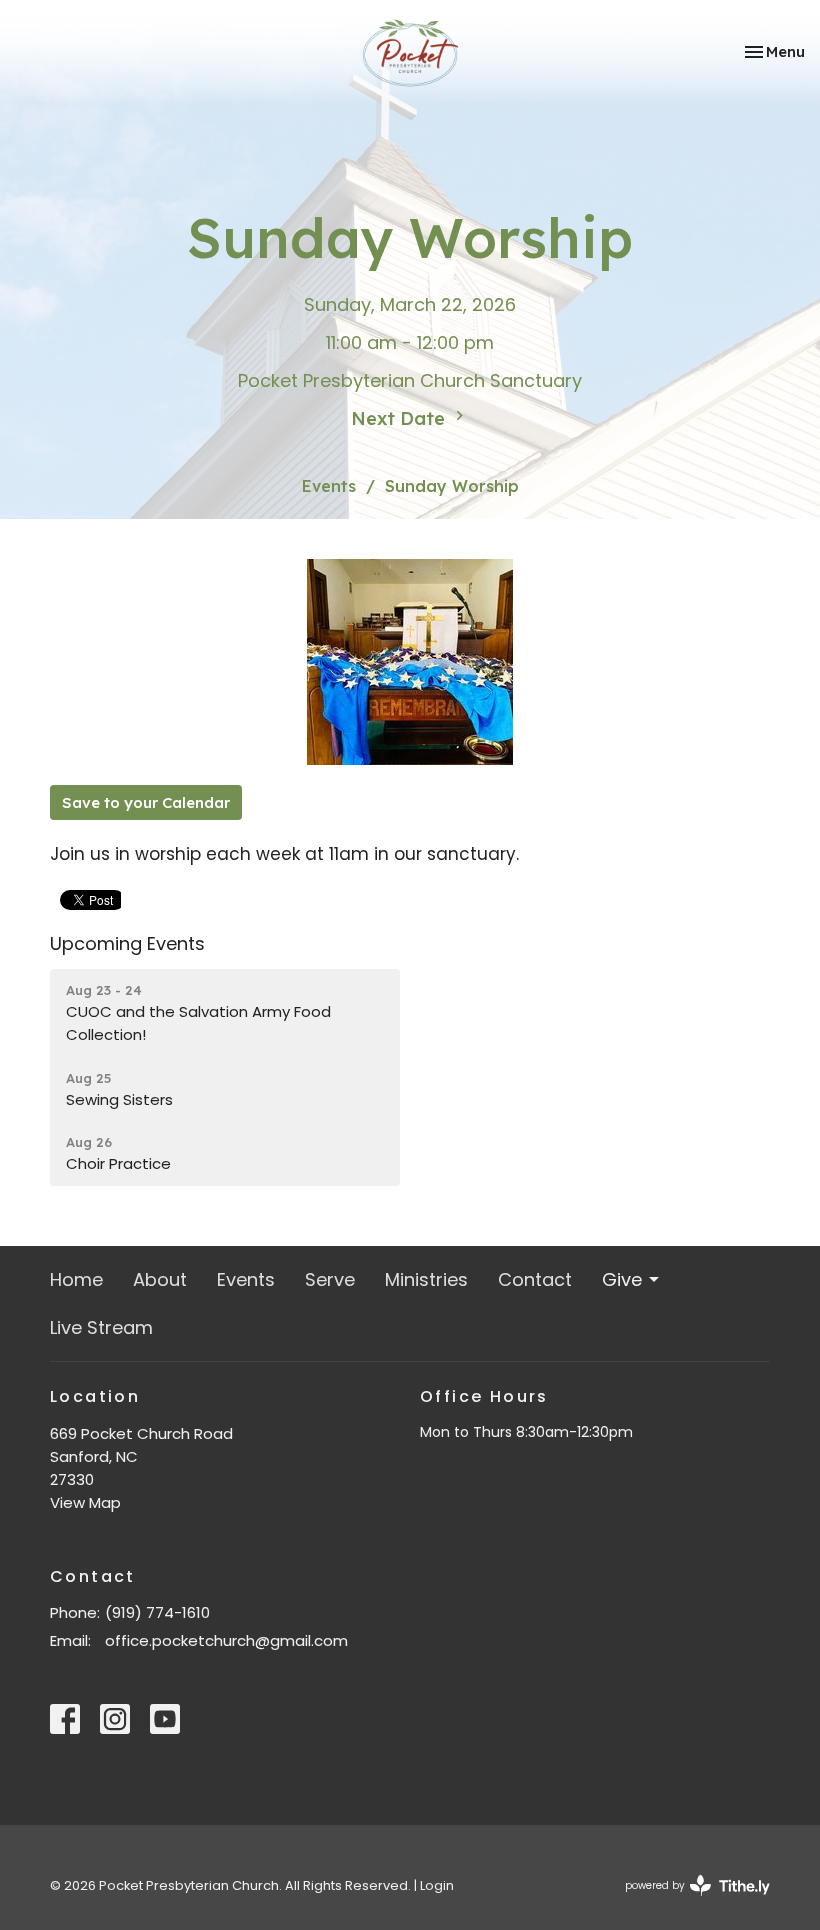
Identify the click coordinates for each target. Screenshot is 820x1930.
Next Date (400, 418)
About (160, 1279)
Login (437, 1885)
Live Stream (101, 1327)
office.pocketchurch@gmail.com (226, 1640)
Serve (330, 1279)
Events (329, 486)
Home (76, 1279)
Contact (535, 1279)
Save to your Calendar (146, 802)
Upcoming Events (127, 943)
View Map (85, 1502)
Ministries (426, 1279)
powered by (688, 1902)
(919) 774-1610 (157, 1612)
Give (622, 1279)
